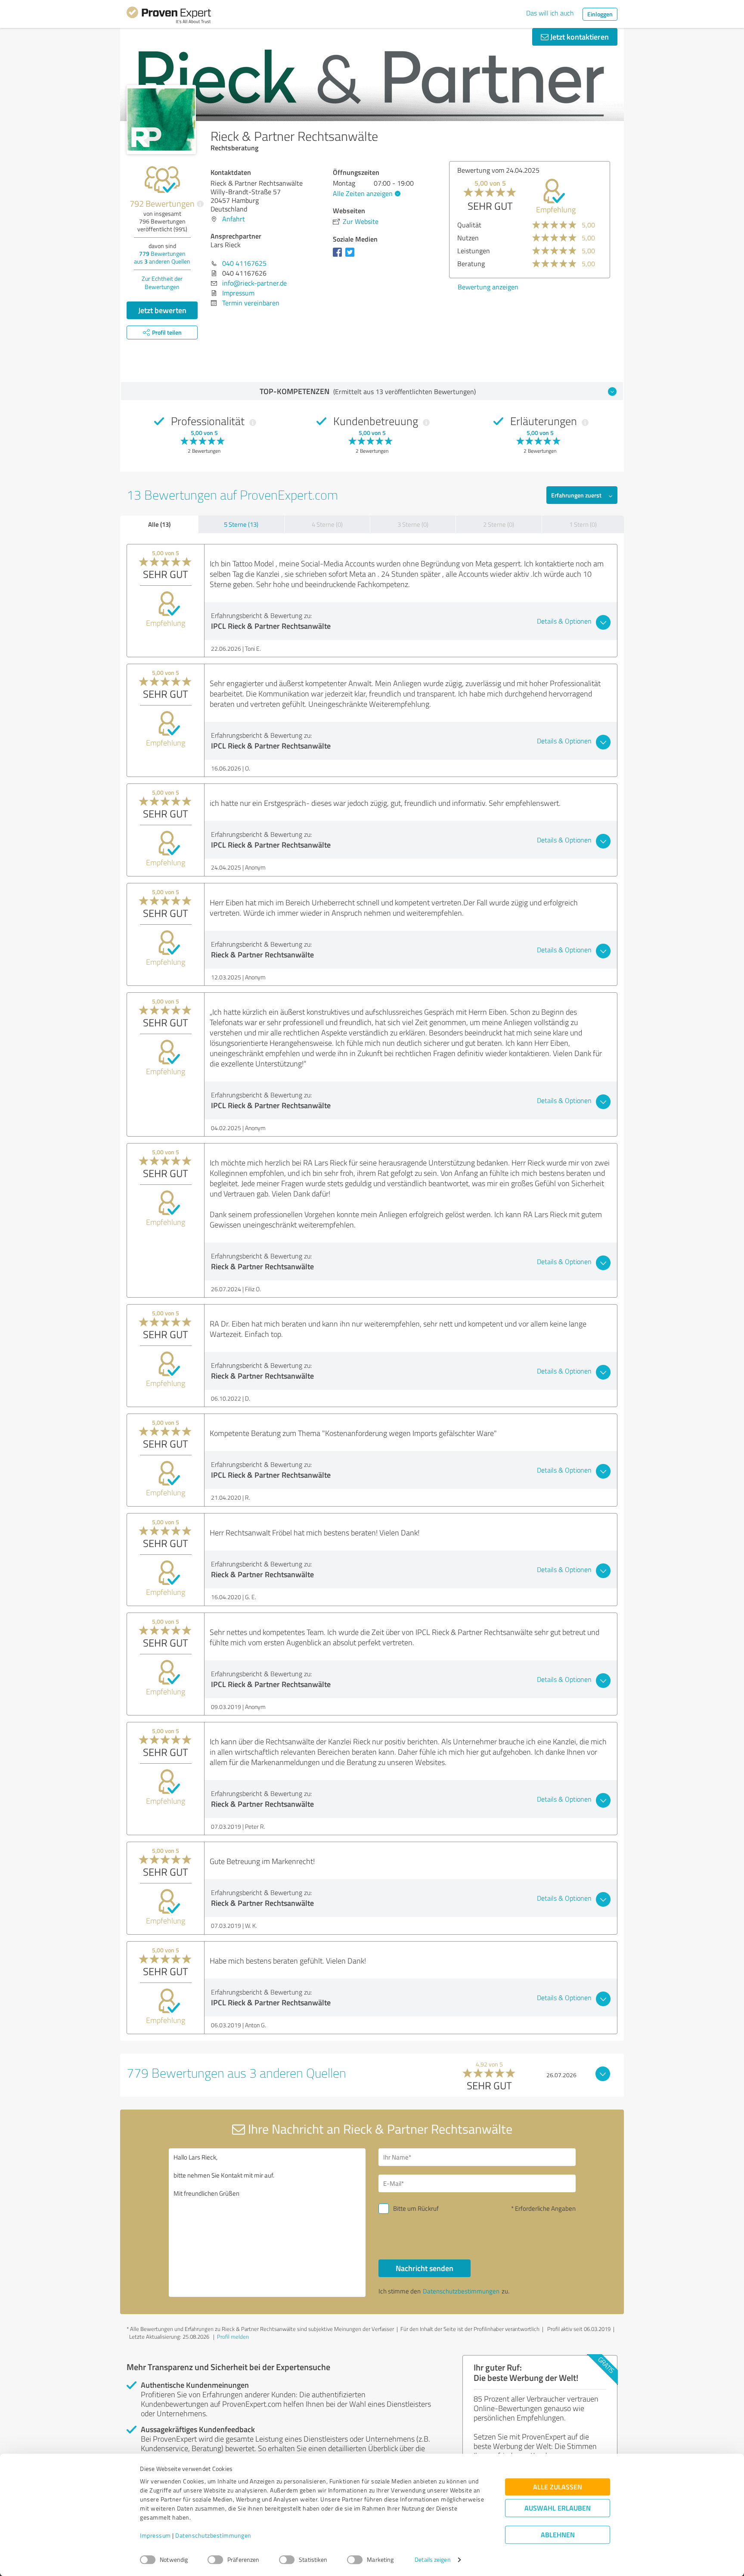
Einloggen (600, 14)
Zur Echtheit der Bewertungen (162, 283)
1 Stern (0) (583, 524)
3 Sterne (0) (413, 524)
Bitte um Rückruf (416, 2208)
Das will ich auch (550, 13)
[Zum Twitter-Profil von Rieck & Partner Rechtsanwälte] (352, 256)
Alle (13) (159, 524)
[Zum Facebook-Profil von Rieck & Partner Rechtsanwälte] (339, 256)
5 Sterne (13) (241, 524)
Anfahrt (234, 219)
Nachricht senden (425, 2268)
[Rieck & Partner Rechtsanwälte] (161, 120)
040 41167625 (244, 263)
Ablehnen (558, 2535)
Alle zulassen (558, 2487)
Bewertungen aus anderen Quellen (162, 257)
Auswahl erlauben (558, 2508)
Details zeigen (432, 2560)
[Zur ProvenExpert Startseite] (169, 16)
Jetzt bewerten (162, 310)
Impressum (155, 2536)
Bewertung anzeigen (579, 300)
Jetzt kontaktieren (579, 37)
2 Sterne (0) (499, 524)
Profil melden (233, 2337)
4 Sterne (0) (327, 524)
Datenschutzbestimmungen (213, 2536)
